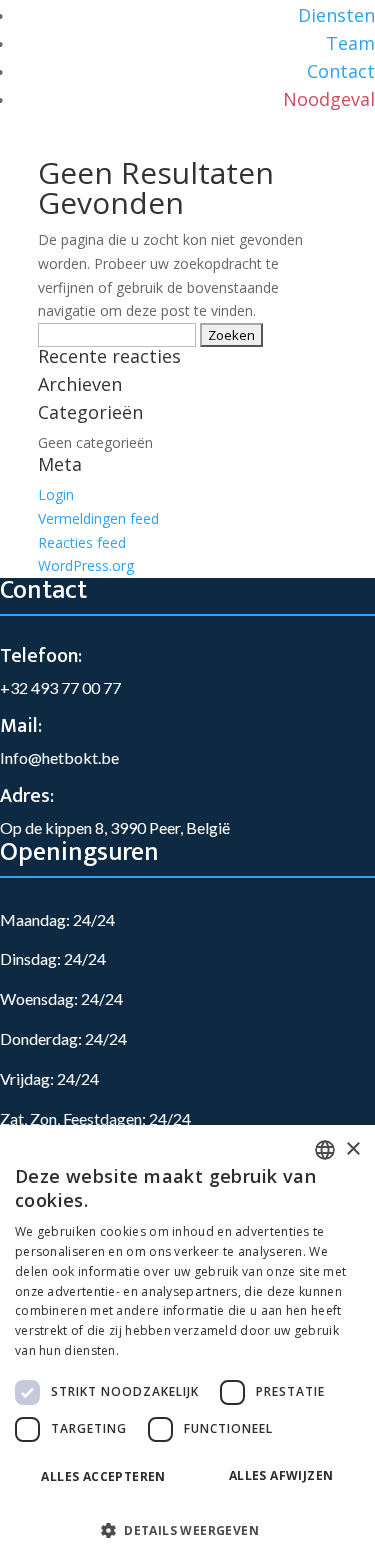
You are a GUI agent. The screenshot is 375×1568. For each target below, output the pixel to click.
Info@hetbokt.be (59, 757)
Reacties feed (82, 542)
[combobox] (325, 1150)
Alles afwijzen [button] (281, 1475)
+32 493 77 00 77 (60, 687)
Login (56, 494)
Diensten (336, 15)
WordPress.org (86, 565)
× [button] (352, 1149)
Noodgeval (329, 99)
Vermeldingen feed (98, 518)
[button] (187, 1531)
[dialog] (187, 1346)
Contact (341, 71)
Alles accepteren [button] (103, 1476)
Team (350, 43)
